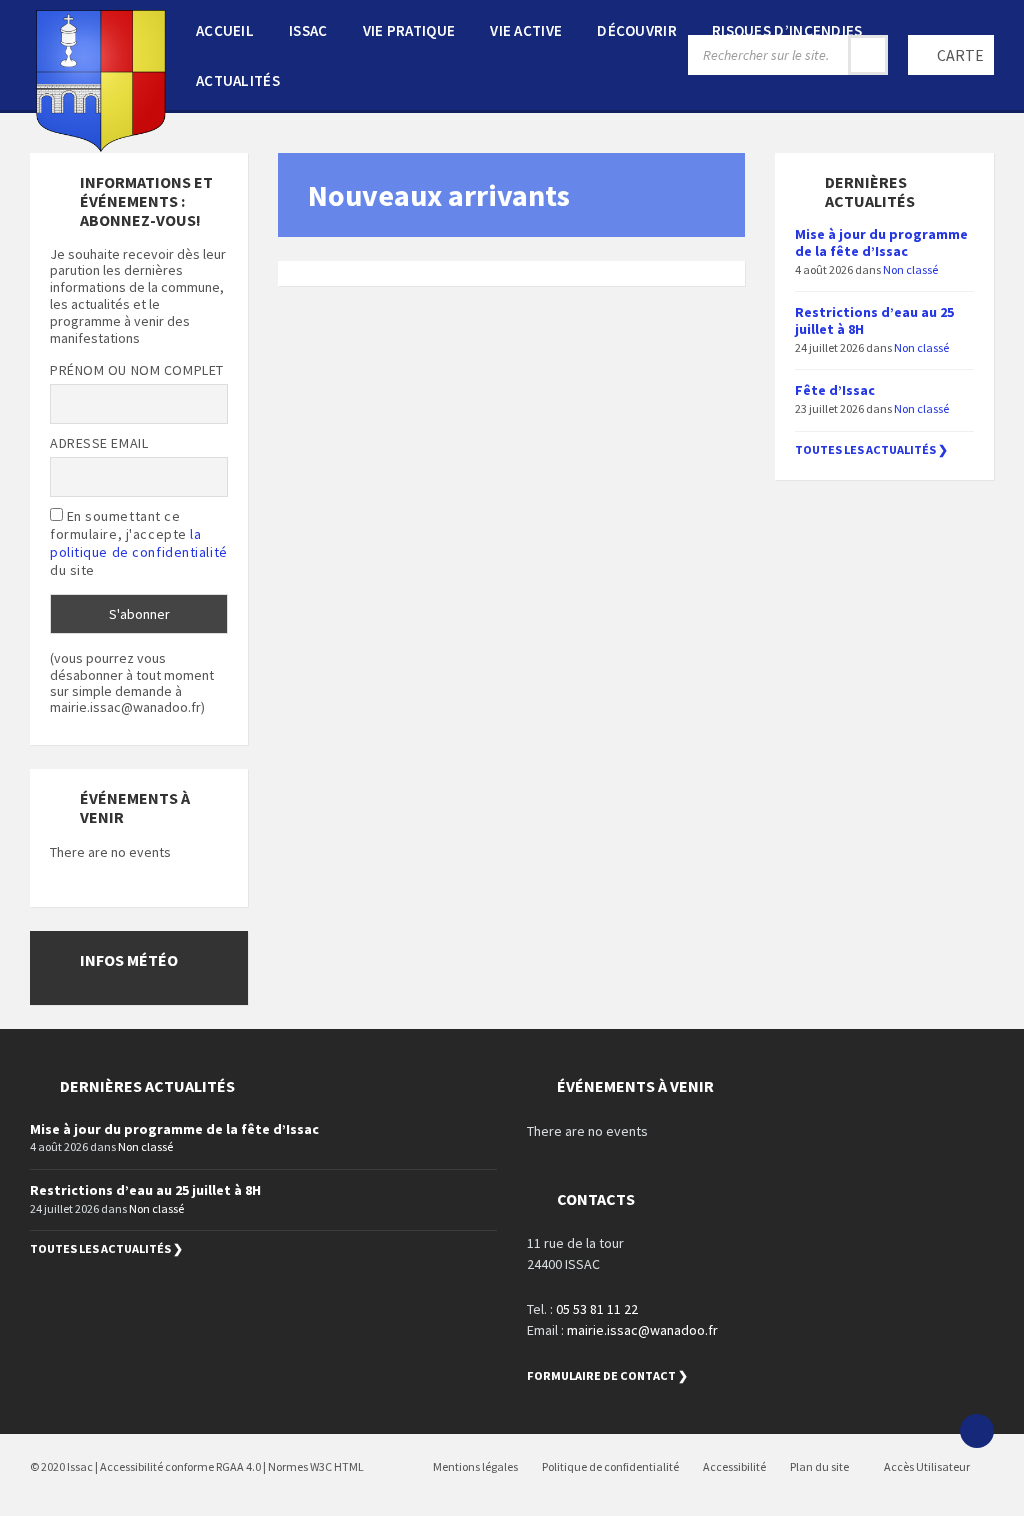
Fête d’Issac (835, 390)
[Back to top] (977, 1431)
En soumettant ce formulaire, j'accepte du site (139, 543)
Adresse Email (99, 443)
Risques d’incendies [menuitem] (787, 30)
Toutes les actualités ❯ (871, 449)
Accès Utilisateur (926, 1466)
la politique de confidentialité (139, 543)
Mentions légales (475, 1466)
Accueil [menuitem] (225, 30)
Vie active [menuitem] (526, 30)
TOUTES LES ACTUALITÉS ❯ (106, 1248)
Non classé (910, 269)
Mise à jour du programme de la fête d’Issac (881, 242)
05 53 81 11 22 (597, 1309)
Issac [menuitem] (308, 30)
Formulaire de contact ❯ (607, 1375)
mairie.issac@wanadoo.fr (642, 1330)
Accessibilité (734, 1466)
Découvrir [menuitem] (637, 30)
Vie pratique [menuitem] (409, 30)
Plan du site (819, 1466)
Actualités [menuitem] (238, 80)
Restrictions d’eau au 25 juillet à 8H (874, 320)
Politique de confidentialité (610, 1466)
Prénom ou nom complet (137, 370)
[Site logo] (101, 146)
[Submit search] (868, 55)
